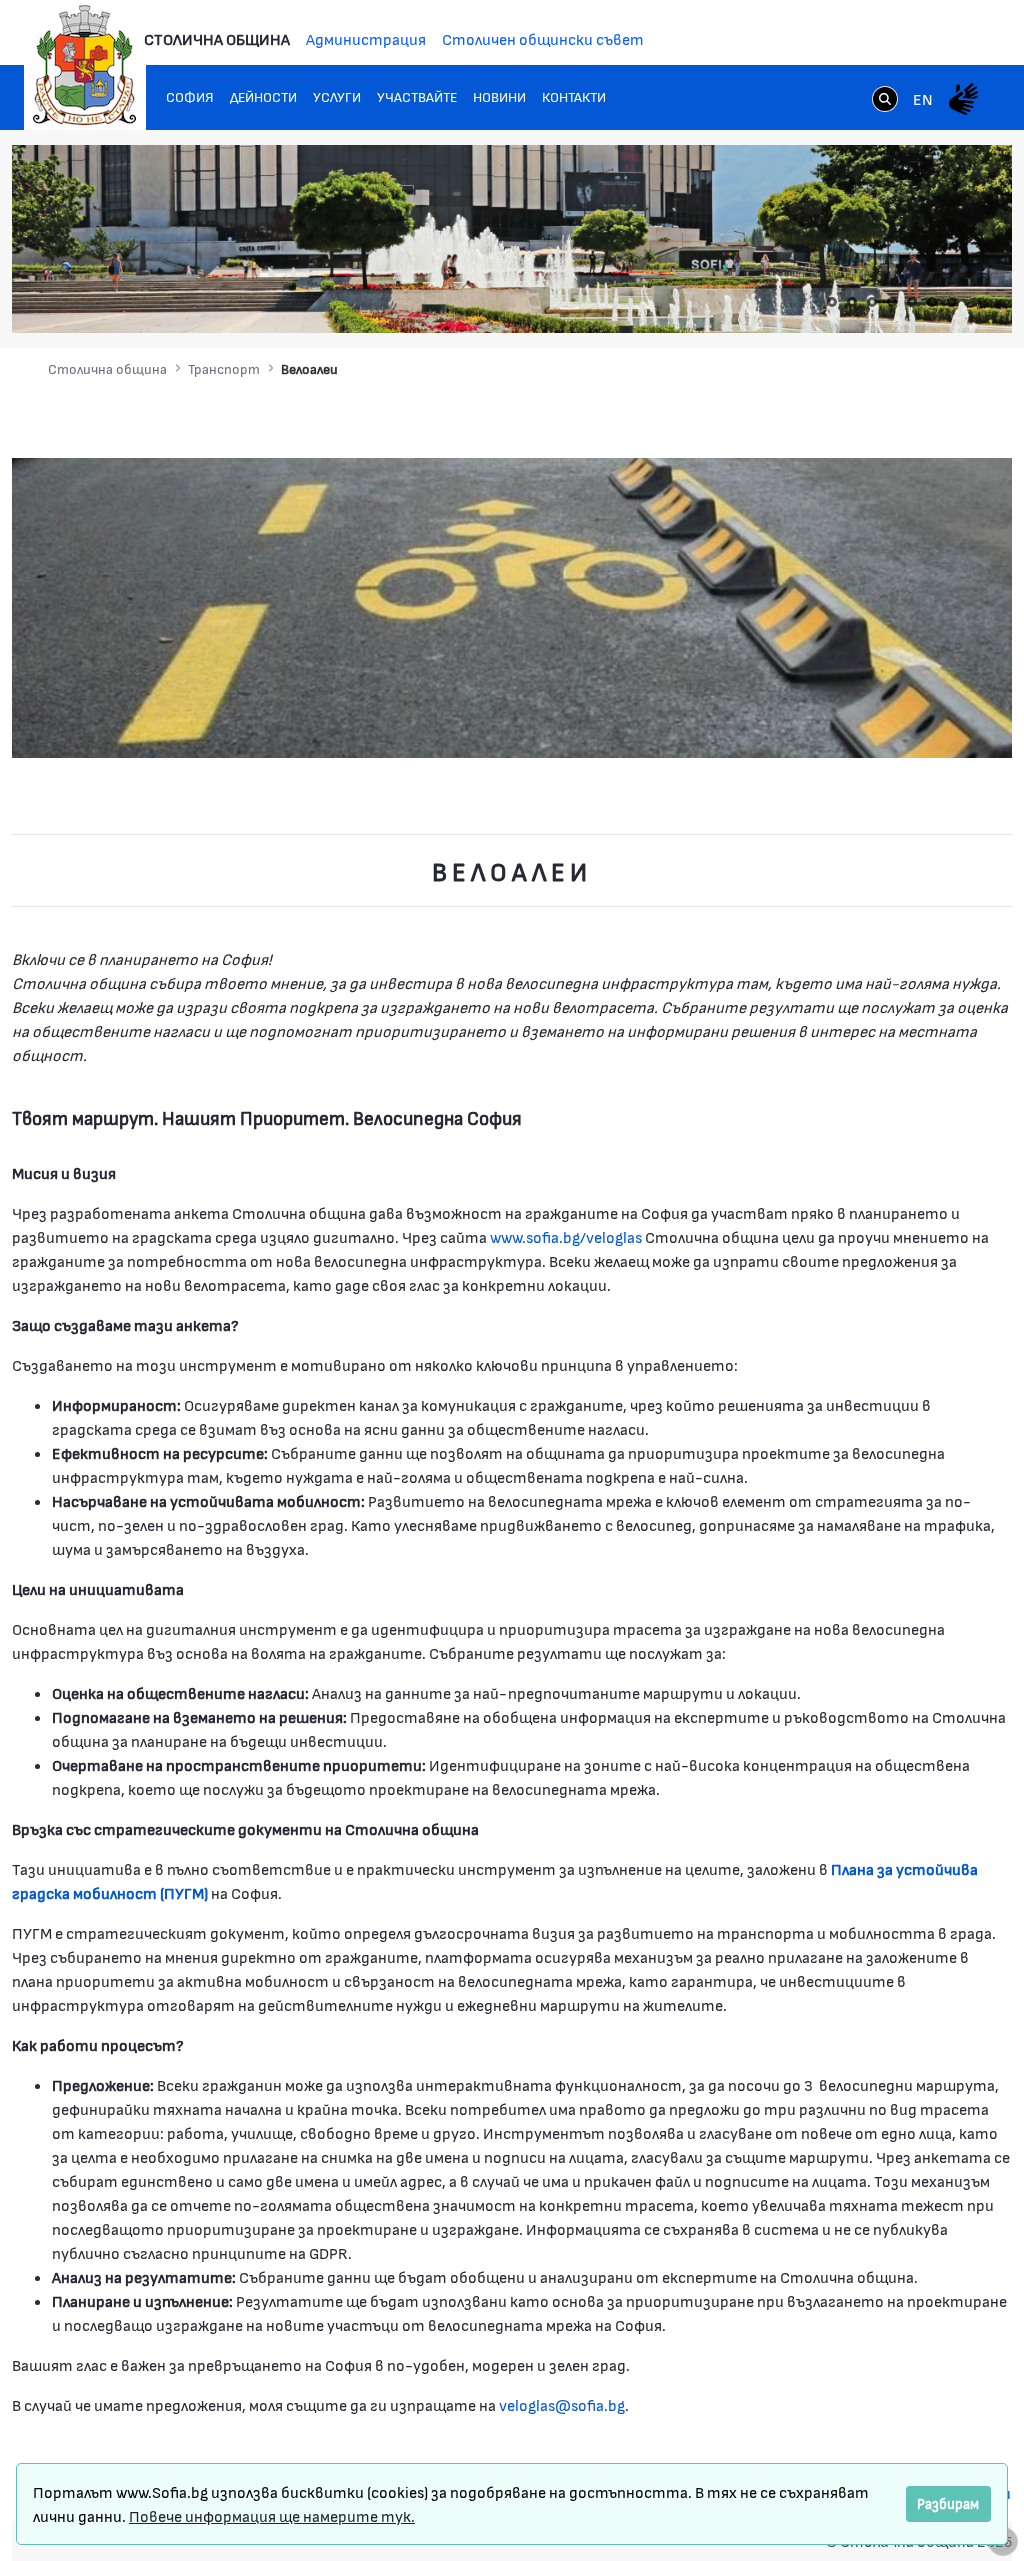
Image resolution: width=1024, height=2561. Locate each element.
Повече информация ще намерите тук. (272, 2515)
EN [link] (923, 98)
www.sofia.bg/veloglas (566, 1236)
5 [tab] (912, 302)
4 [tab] (892, 302)
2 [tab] (852, 302)
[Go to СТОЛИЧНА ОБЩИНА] (85, 65)
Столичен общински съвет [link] (543, 38)
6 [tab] (932, 302)
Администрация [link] (366, 38)
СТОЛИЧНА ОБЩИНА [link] (217, 38)
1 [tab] (832, 302)
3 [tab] (872, 302)
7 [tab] (952, 302)
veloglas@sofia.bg (562, 2404)
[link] (885, 101)
